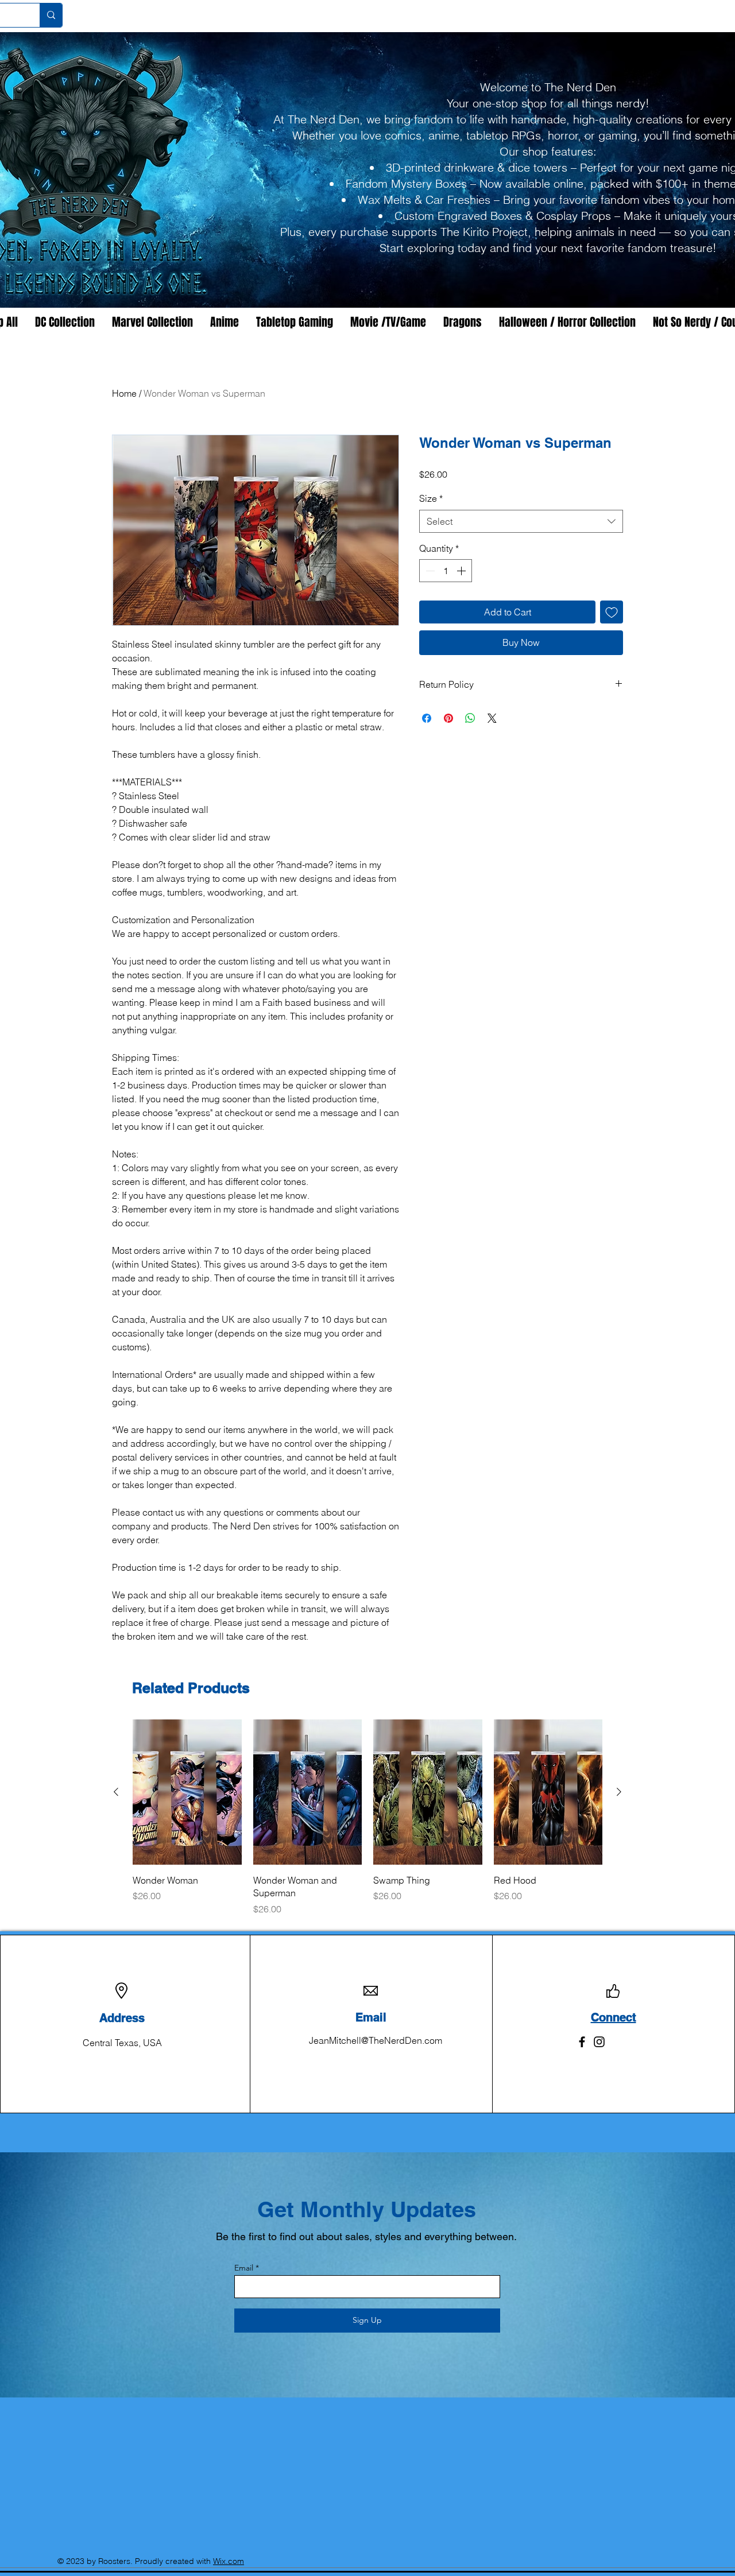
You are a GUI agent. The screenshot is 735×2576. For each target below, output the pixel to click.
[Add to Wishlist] (612, 612)
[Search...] (51, 15)
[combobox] (521, 521)
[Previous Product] (116, 1792)
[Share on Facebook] (427, 718)
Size (431, 498)
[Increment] (462, 571)
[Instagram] (599, 2042)
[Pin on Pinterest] (448, 718)
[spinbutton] (446, 571)
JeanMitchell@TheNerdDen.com (376, 2040)
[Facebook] (582, 2042)
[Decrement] (429, 571)
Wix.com (229, 2561)
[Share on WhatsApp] (470, 718)
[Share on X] (492, 718)
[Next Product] (619, 1792)
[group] (367, 1817)
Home (124, 393)
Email (244, 2268)
